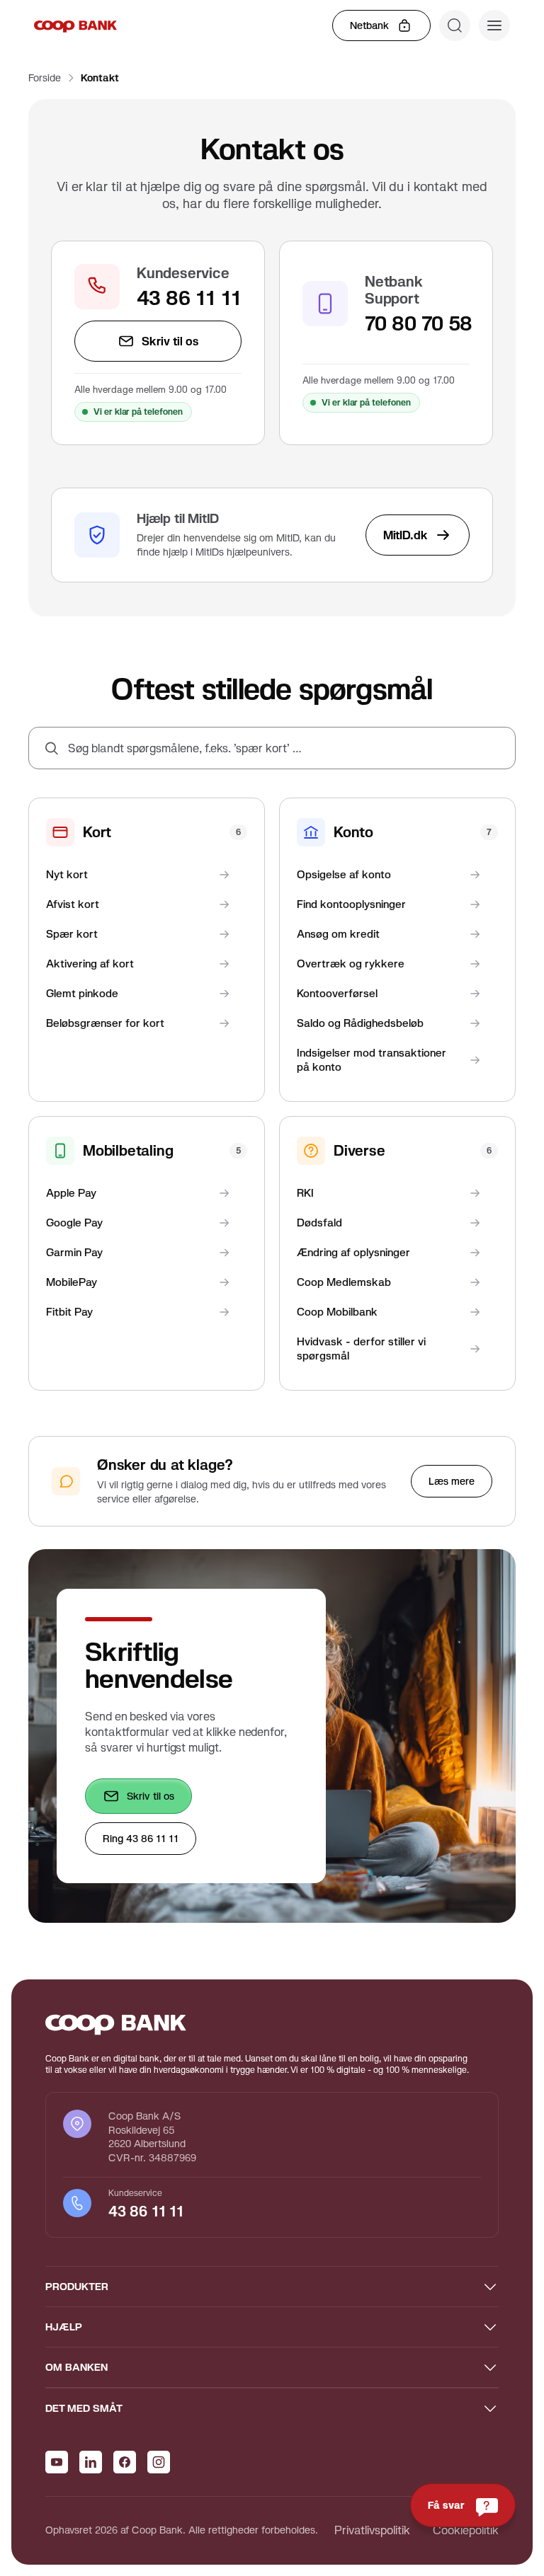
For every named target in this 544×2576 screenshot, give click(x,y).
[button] (494, 25)
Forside (45, 78)
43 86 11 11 (189, 298)
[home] (75, 25)
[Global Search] (455, 25)
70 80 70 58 (417, 323)
